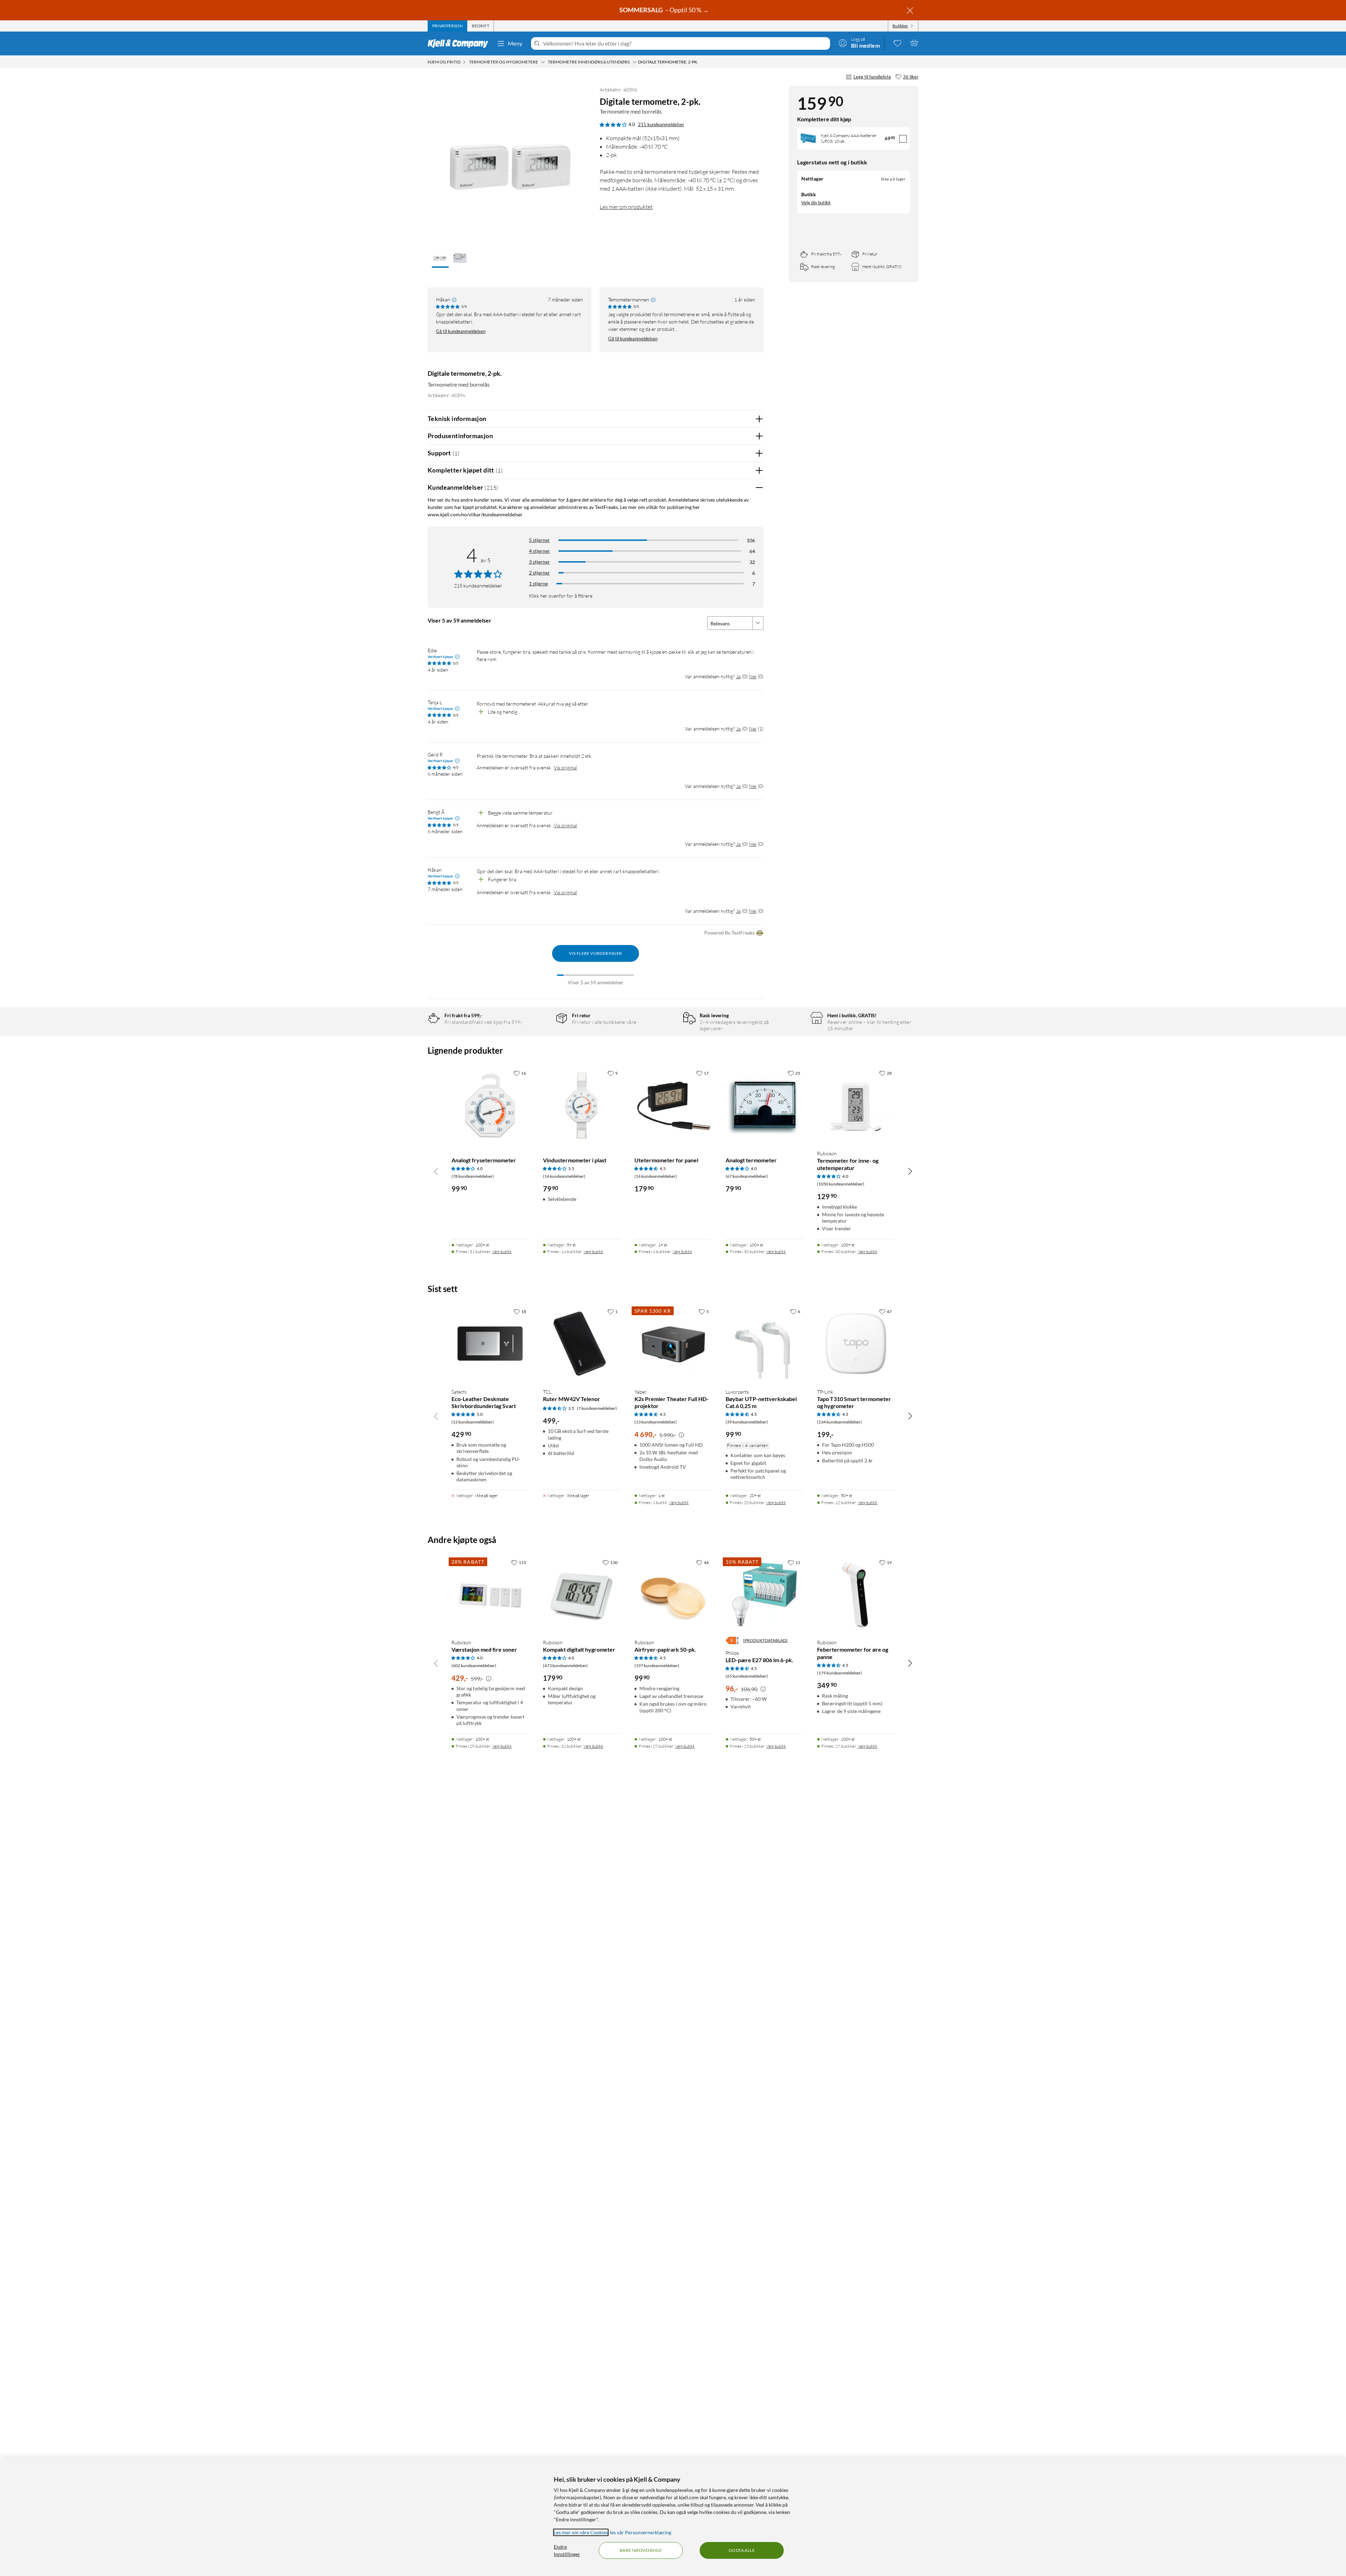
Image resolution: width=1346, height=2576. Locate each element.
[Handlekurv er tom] (914, 43)
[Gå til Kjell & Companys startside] (460, 43)
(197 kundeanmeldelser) (657, 1666)
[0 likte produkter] (897, 43)
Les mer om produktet (626, 207)
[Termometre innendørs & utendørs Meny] (634, 62)
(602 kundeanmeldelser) (474, 1666)
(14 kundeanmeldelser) (564, 1176)
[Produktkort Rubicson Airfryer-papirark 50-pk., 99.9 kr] (673, 1595)
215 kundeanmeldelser (661, 124)
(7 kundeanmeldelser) (597, 1408)
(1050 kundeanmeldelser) (841, 1184)
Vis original (565, 767)
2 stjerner (539, 573)
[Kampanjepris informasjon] (681, 1435)
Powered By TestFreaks (729, 933)
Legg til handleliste (872, 77)
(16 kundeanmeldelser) (656, 1176)
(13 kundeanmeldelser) (656, 1422)
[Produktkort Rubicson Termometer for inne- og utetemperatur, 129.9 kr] (856, 1105)
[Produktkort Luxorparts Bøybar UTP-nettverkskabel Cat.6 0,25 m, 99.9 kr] (764, 1344)
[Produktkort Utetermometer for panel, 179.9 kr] (673, 1105)
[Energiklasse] (732, 1640)
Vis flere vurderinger (595, 953)
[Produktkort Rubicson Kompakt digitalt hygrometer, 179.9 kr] (582, 1595)
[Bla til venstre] (436, 1171)
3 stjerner (539, 562)
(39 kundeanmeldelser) (747, 1422)
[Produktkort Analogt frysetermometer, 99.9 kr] (490, 1105)
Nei (753, 676)
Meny (515, 43)
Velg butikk (502, 1252)
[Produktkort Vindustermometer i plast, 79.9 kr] (582, 1105)
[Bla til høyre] (910, 1171)
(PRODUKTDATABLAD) (765, 1640)
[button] (440, 259)
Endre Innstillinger (567, 2550)
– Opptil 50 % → (665, 10)
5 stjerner (539, 540)
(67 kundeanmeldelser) (747, 1176)
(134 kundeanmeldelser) (839, 1422)
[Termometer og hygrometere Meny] (543, 62)
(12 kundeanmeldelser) (473, 1422)
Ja (738, 676)
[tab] (447, 26)
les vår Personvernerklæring (641, 2532)
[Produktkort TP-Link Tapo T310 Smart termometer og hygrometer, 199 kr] (856, 1344)
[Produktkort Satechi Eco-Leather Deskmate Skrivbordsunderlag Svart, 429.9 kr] (490, 1344)
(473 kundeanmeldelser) (565, 1666)
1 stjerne (538, 583)
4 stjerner (539, 551)
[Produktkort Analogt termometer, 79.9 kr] (764, 1105)
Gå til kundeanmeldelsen (461, 331)
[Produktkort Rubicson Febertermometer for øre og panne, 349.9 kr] (856, 1595)
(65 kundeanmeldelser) (747, 1676)
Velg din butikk (816, 203)
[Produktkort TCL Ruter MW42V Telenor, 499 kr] (582, 1344)
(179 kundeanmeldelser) (839, 1673)
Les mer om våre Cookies (581, 2532)
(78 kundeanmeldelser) (473, 1176)
